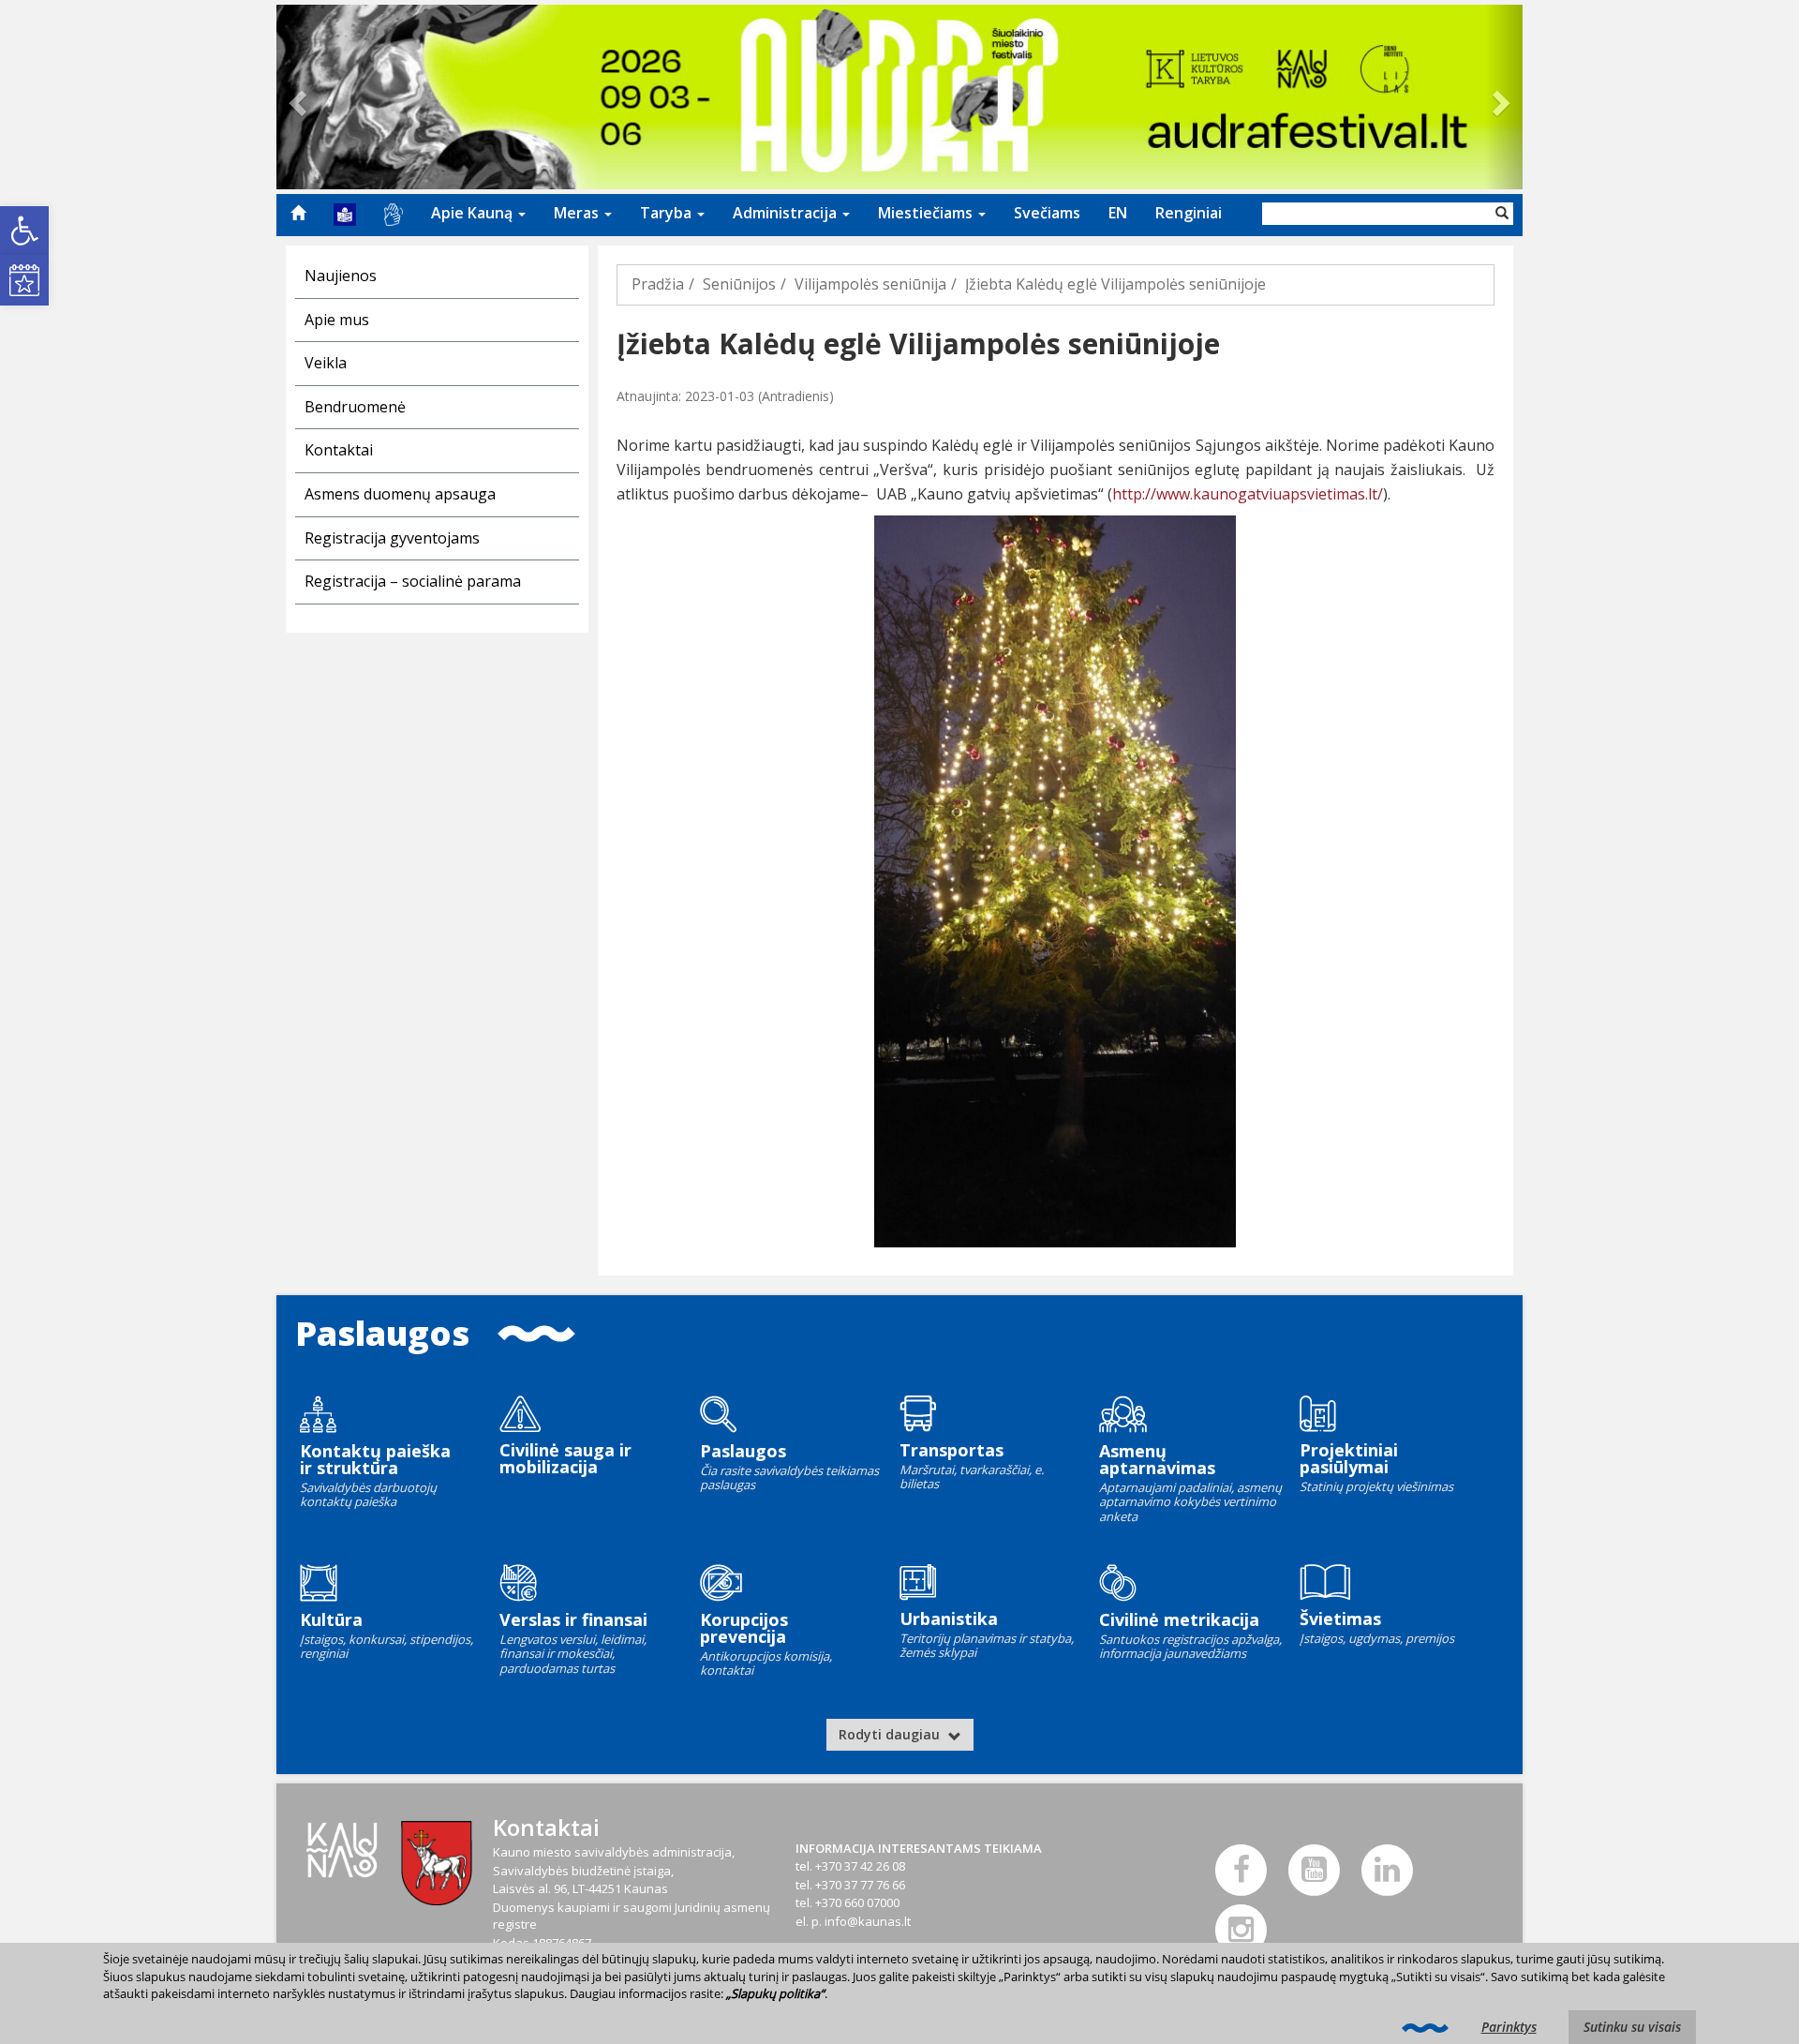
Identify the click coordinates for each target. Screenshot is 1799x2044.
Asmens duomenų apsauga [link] (400, 494)
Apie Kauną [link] (474, 213)
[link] (24, 231)
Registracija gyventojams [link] (392, 538)
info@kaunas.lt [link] (868, 1921)
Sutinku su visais (1632, 2027)
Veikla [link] (326, 363)
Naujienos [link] (341, 276)
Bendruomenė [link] (355, 407)
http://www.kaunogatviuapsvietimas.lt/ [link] (1248, 494)
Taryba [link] (668, 213)
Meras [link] (578, 213)
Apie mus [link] (337, 320)
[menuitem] (298, 213)
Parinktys (1509, 2027)
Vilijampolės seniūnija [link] (870, 284)
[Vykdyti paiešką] (1502, 214)
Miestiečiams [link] (927, 213)
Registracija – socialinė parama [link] (413, 581)
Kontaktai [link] (339, 450)
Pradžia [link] (658, 284)
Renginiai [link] (1189, 213)
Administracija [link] (787, 213)
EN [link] (1118, 213)
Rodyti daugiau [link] (891, 1734)
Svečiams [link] (1047, 213)
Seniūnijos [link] (739, 284)
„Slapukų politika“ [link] (775, 1993)
